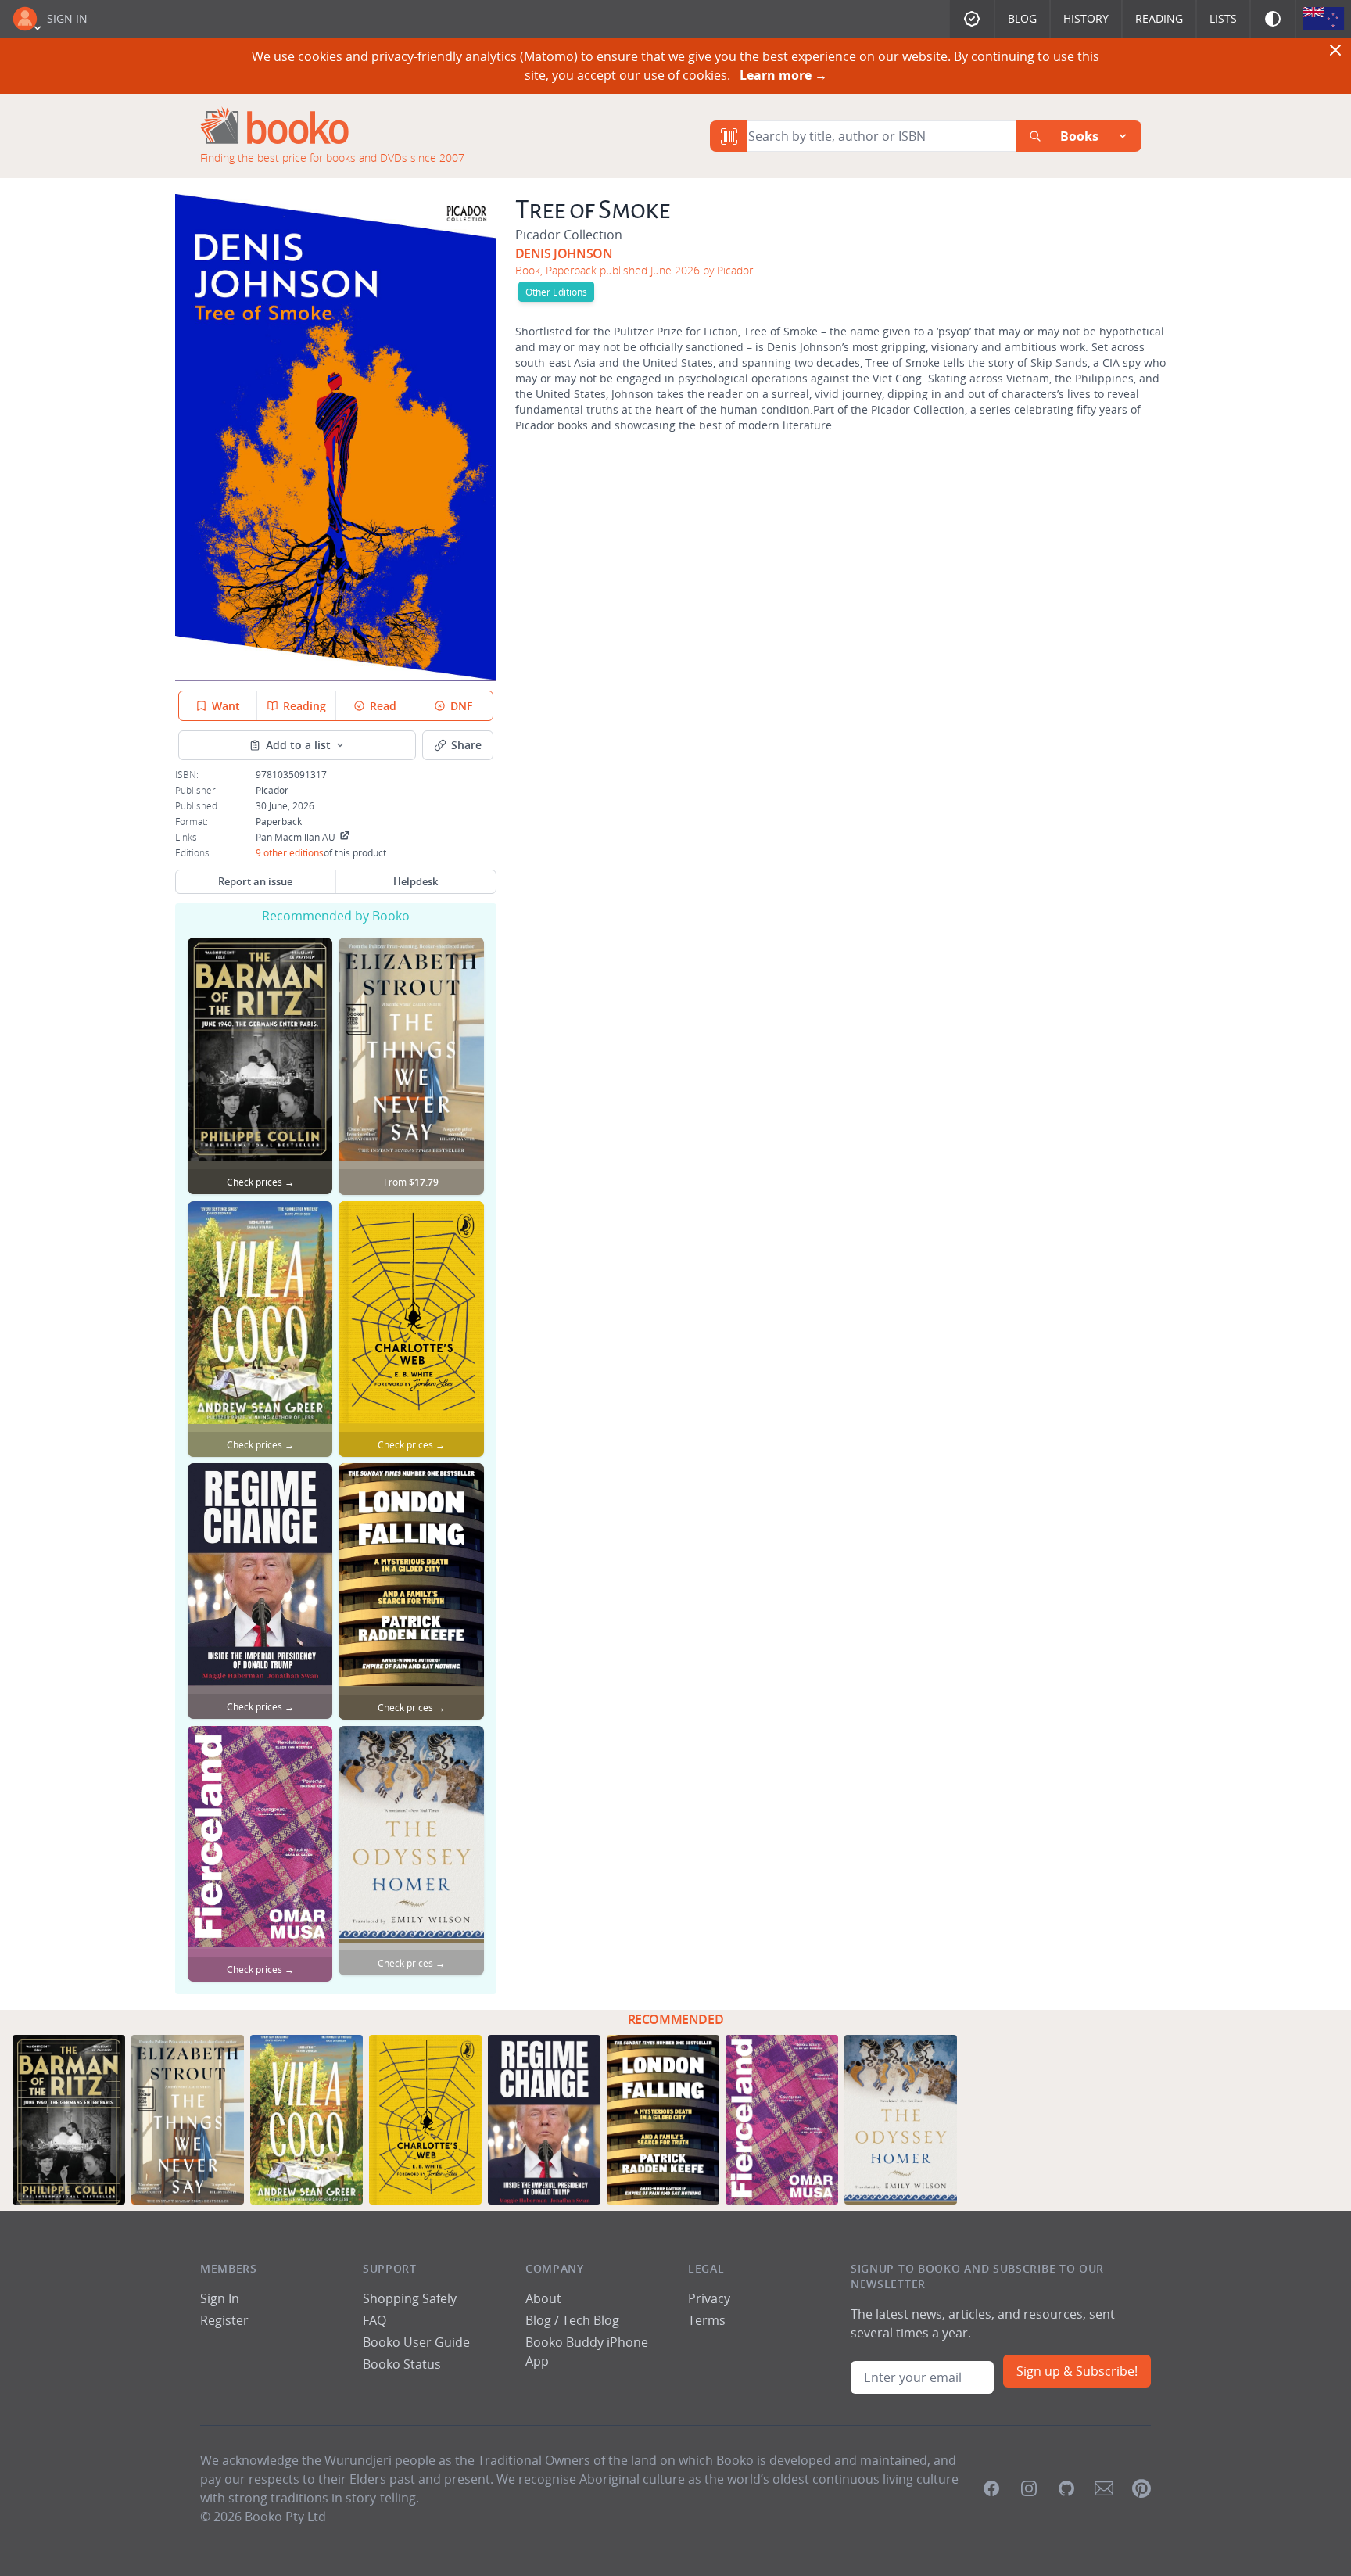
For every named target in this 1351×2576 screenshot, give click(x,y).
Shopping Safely (410, 2298)
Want (226, 706)
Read (383, 706)
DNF (461, 706)
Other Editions (556, 292)
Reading (1159, 18)
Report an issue (255, 881)
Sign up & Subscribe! (1077, 2371)
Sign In (67, 18)
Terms (707, 2320)
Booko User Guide (416, 2342)
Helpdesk (416, 881)
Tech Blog (591, 2320)
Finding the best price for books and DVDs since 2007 (332, 158)
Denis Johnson (564, 253)
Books (1079, 136)
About (543, 2298)
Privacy (709, 2298)
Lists (1223, 18)
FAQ (374, 2320)
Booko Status (402, 2364)
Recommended (676, 2019)
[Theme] (1273, 19)
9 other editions (290, 852)
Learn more (783, 75)
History (1086, 18)
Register (224, 2320)
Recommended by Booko (336, 916)
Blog (1022, 18)
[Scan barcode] (729, 136)
